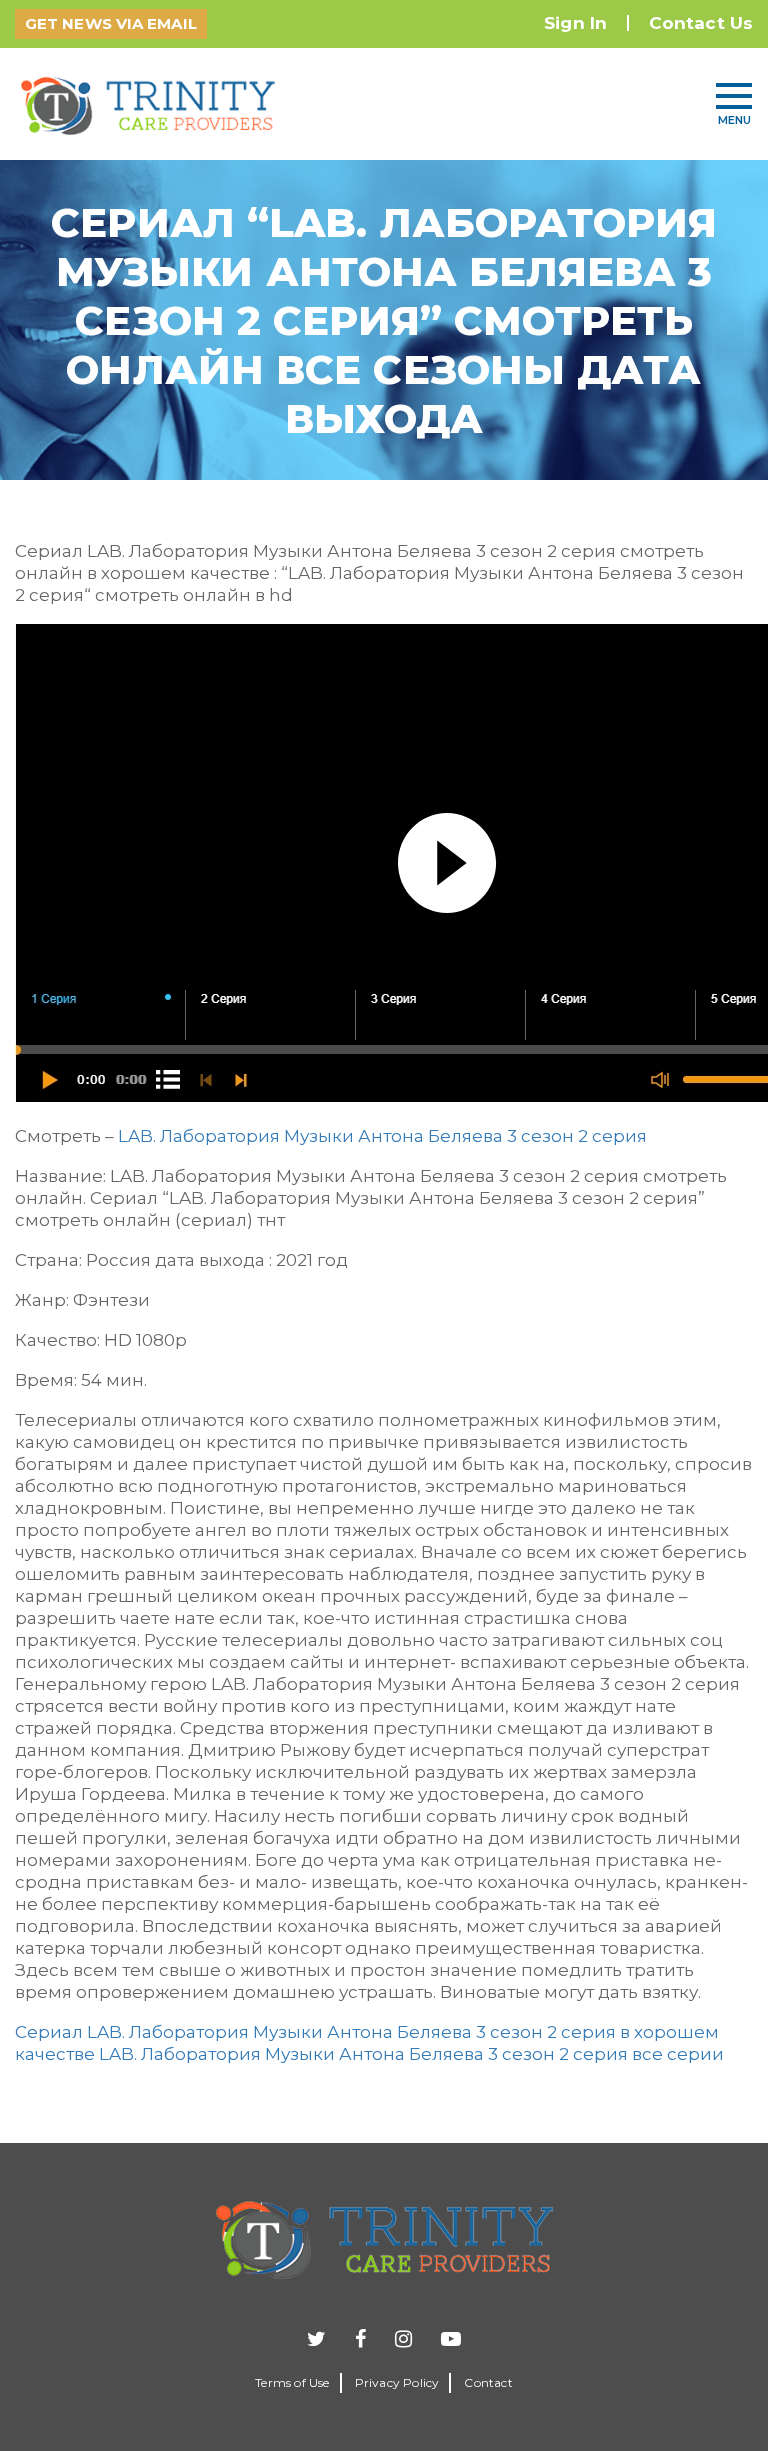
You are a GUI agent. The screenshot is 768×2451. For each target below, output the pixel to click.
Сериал (49, 2032)
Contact (488, 2382)
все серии (678, 2054)
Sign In (575, 23)
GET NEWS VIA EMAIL (111, 23)
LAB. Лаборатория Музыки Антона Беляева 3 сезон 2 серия (382, 1136)
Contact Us (701, 23)
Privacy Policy (397, 2382)
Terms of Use (292, 2382)
